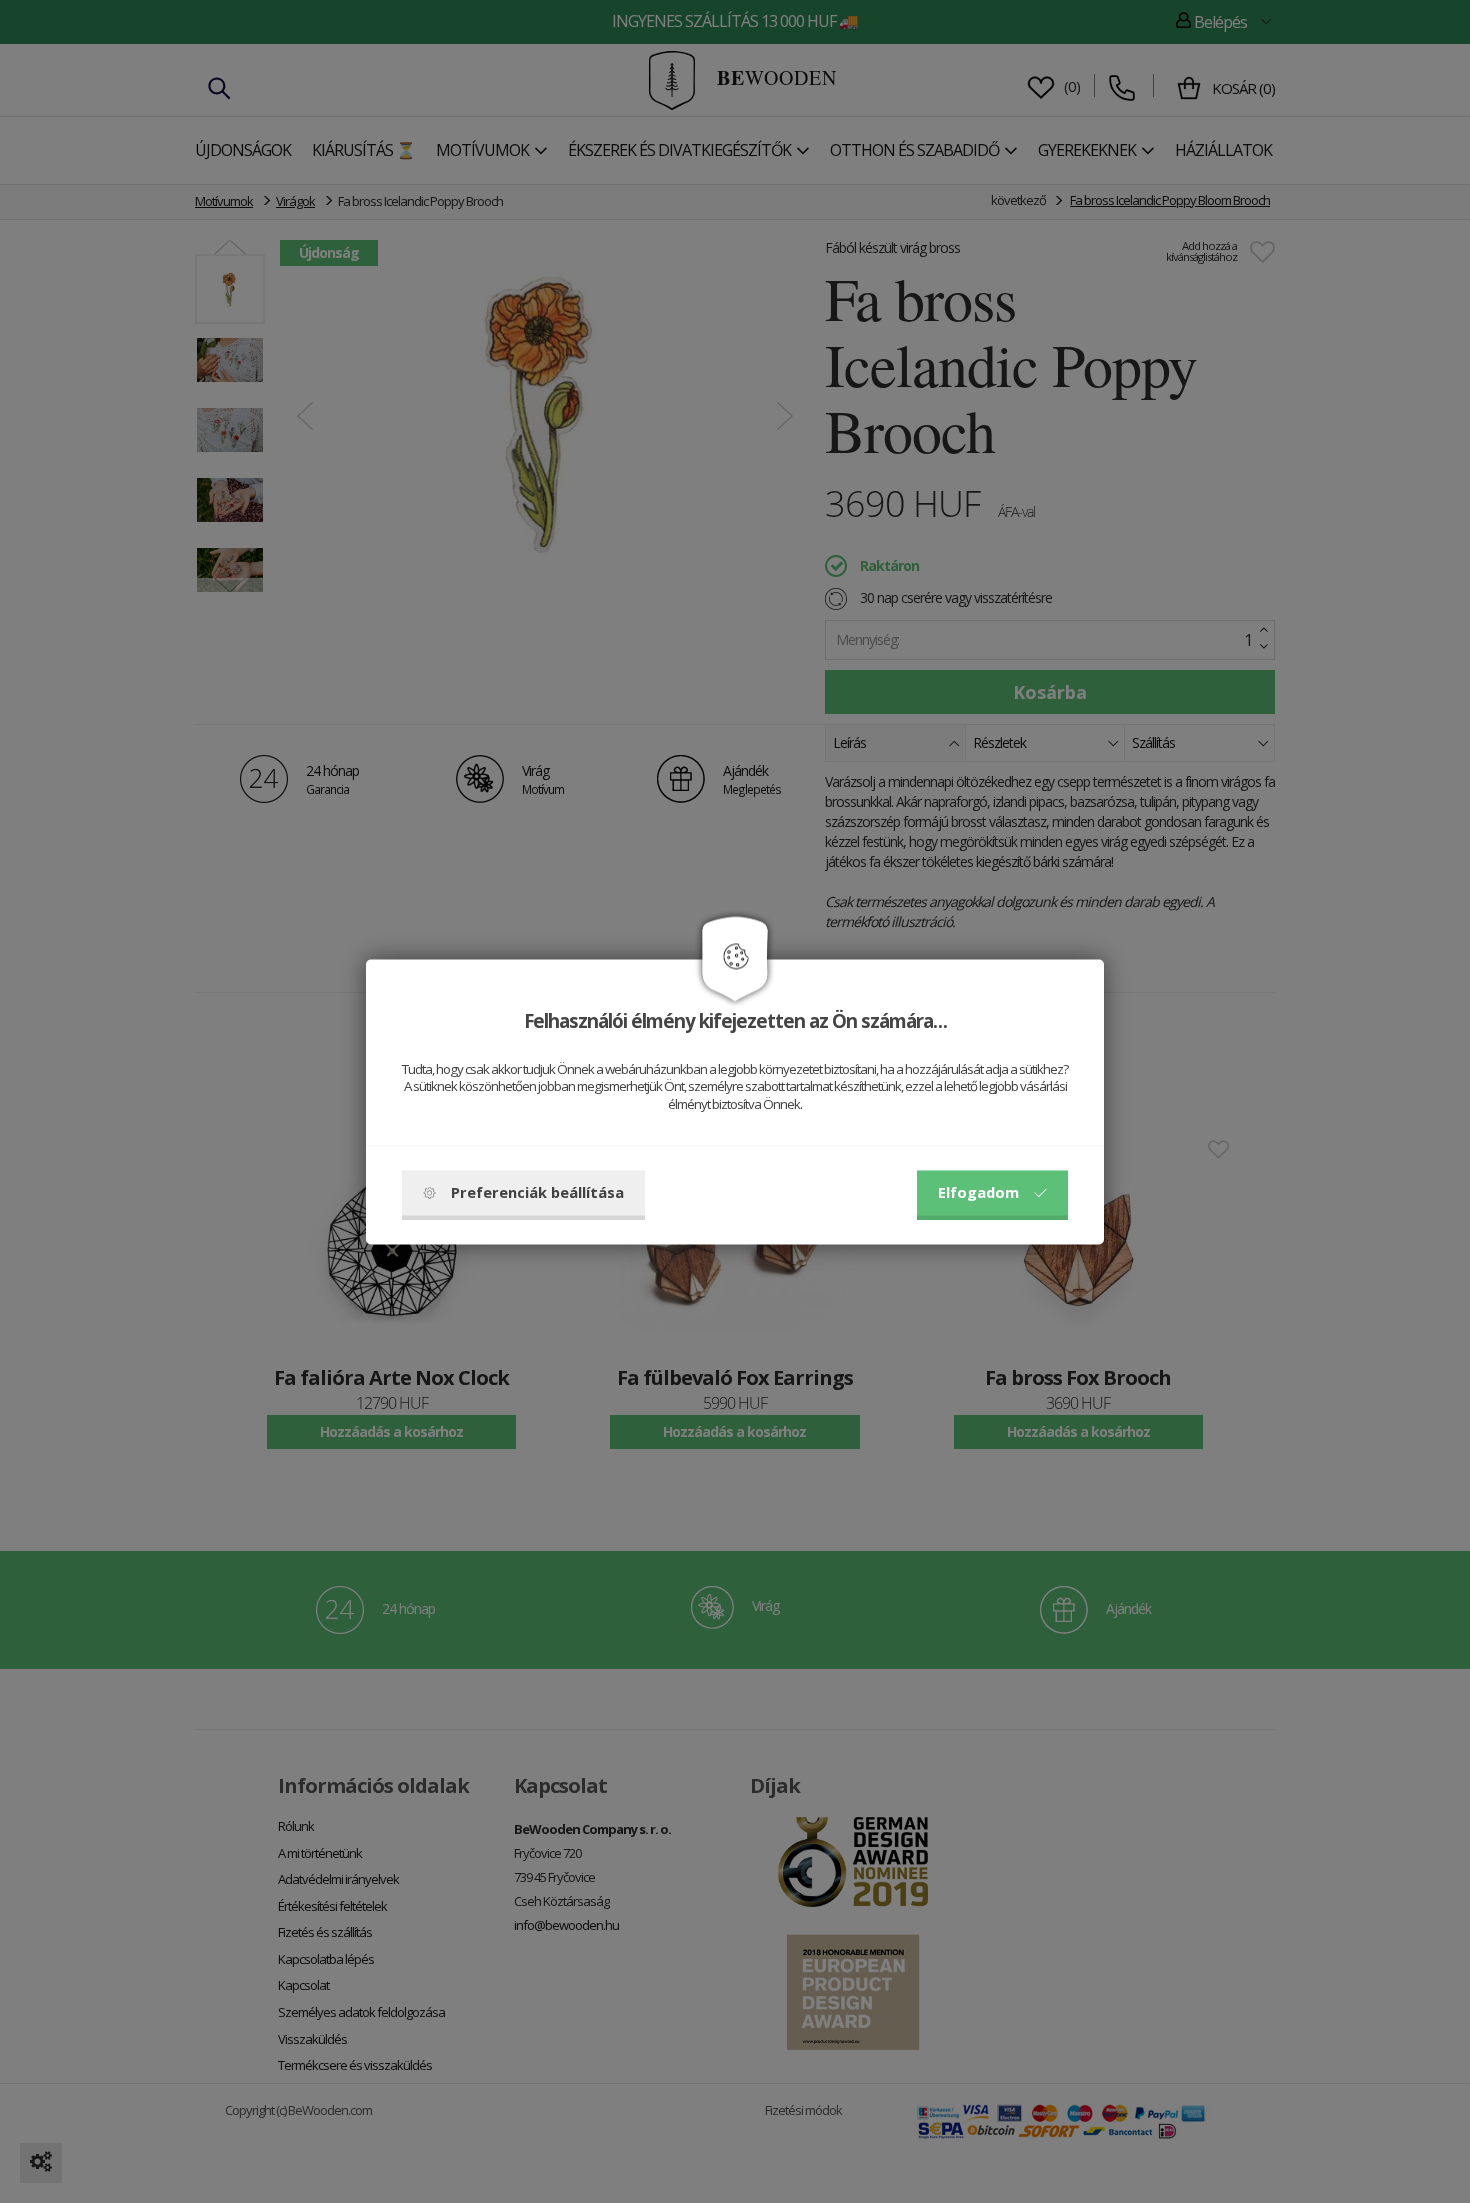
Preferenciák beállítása (537, 1192)
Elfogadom (978, 1192)
